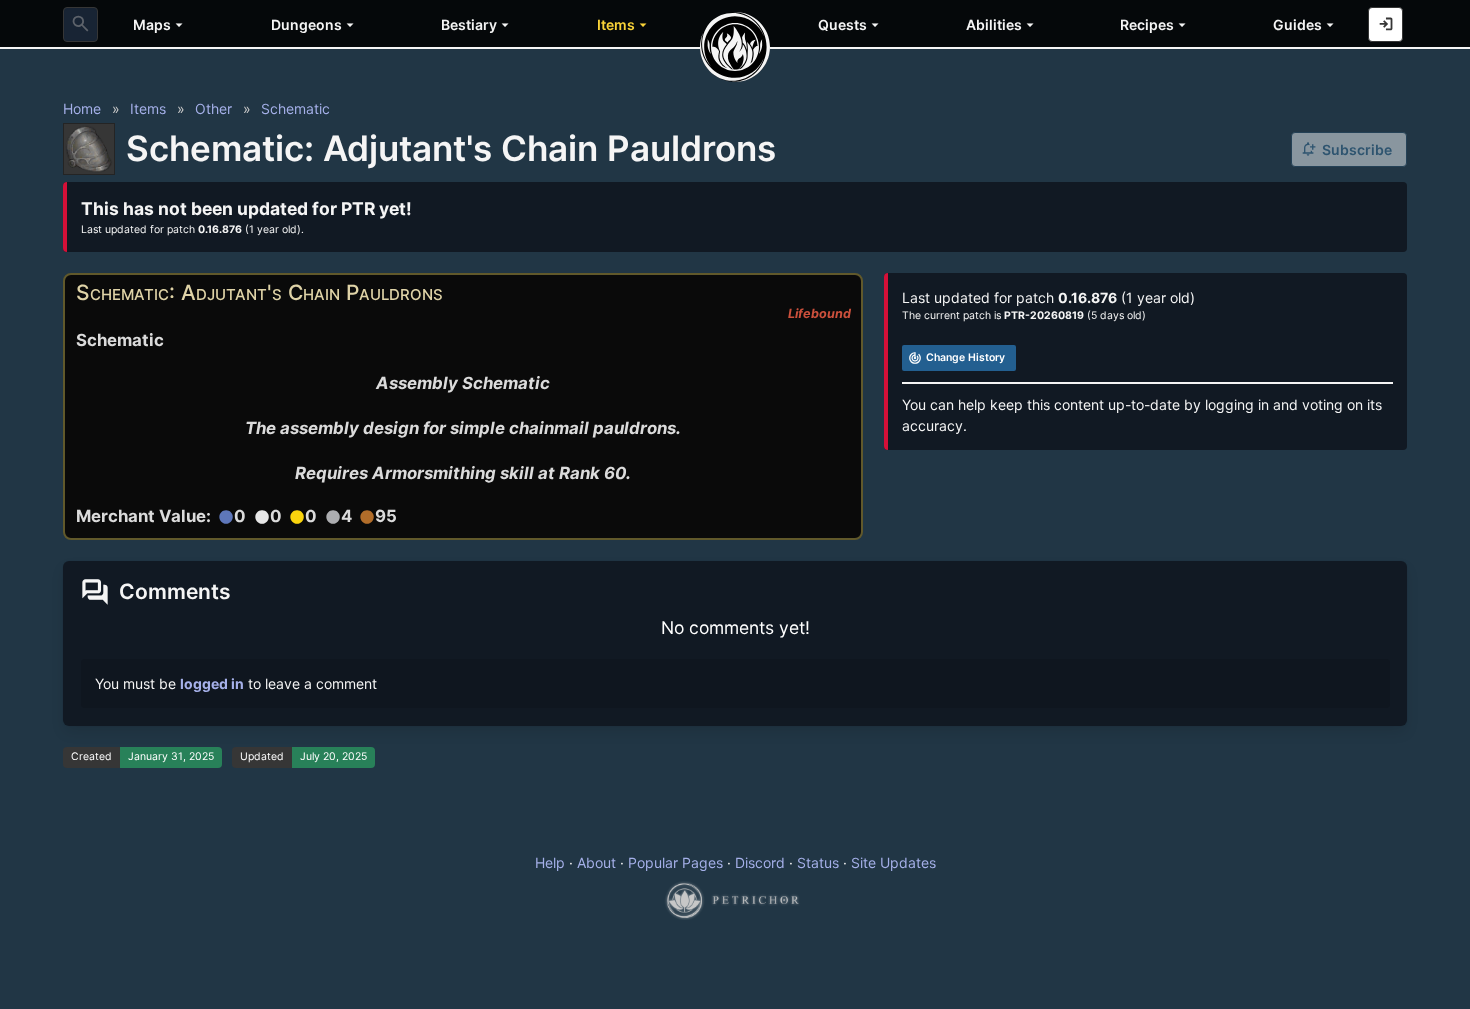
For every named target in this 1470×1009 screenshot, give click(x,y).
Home (82, 108)
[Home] (735, 47)
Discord (760, 862)
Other (213, 108)
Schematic (295, 108)
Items (148, 108)
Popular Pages (675, 862)
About (596, 862)
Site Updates (893, 862)
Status (818, 862)
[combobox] (80, 24)
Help (550, 862)
